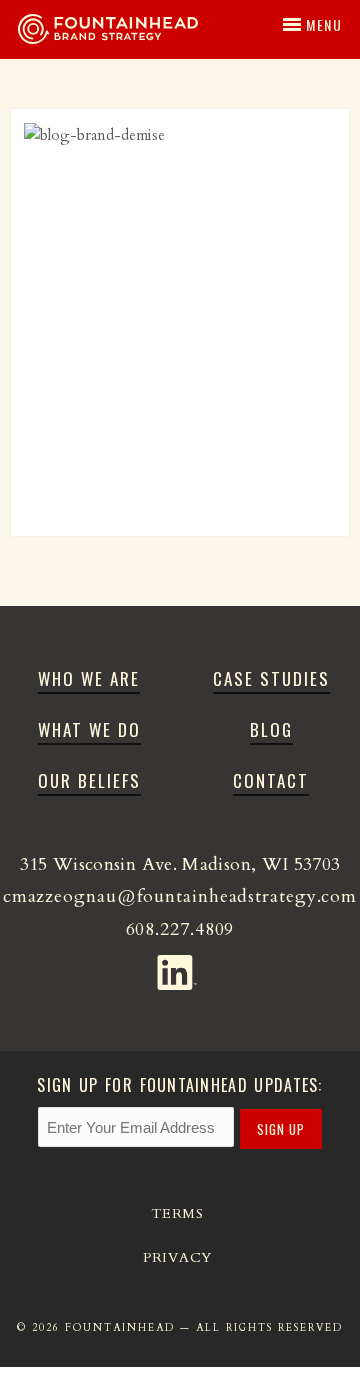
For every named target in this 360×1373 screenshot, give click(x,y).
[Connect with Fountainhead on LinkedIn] (180, 967)
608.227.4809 (180, 929)
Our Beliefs (89, 780)
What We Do (89, 729)
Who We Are (89, 678)
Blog (271, 729)
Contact (271, 780)
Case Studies (271, 678)
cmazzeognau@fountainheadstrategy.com (180, 896)
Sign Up (281, 1129)
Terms (177, 1213)
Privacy (177, 1257)
